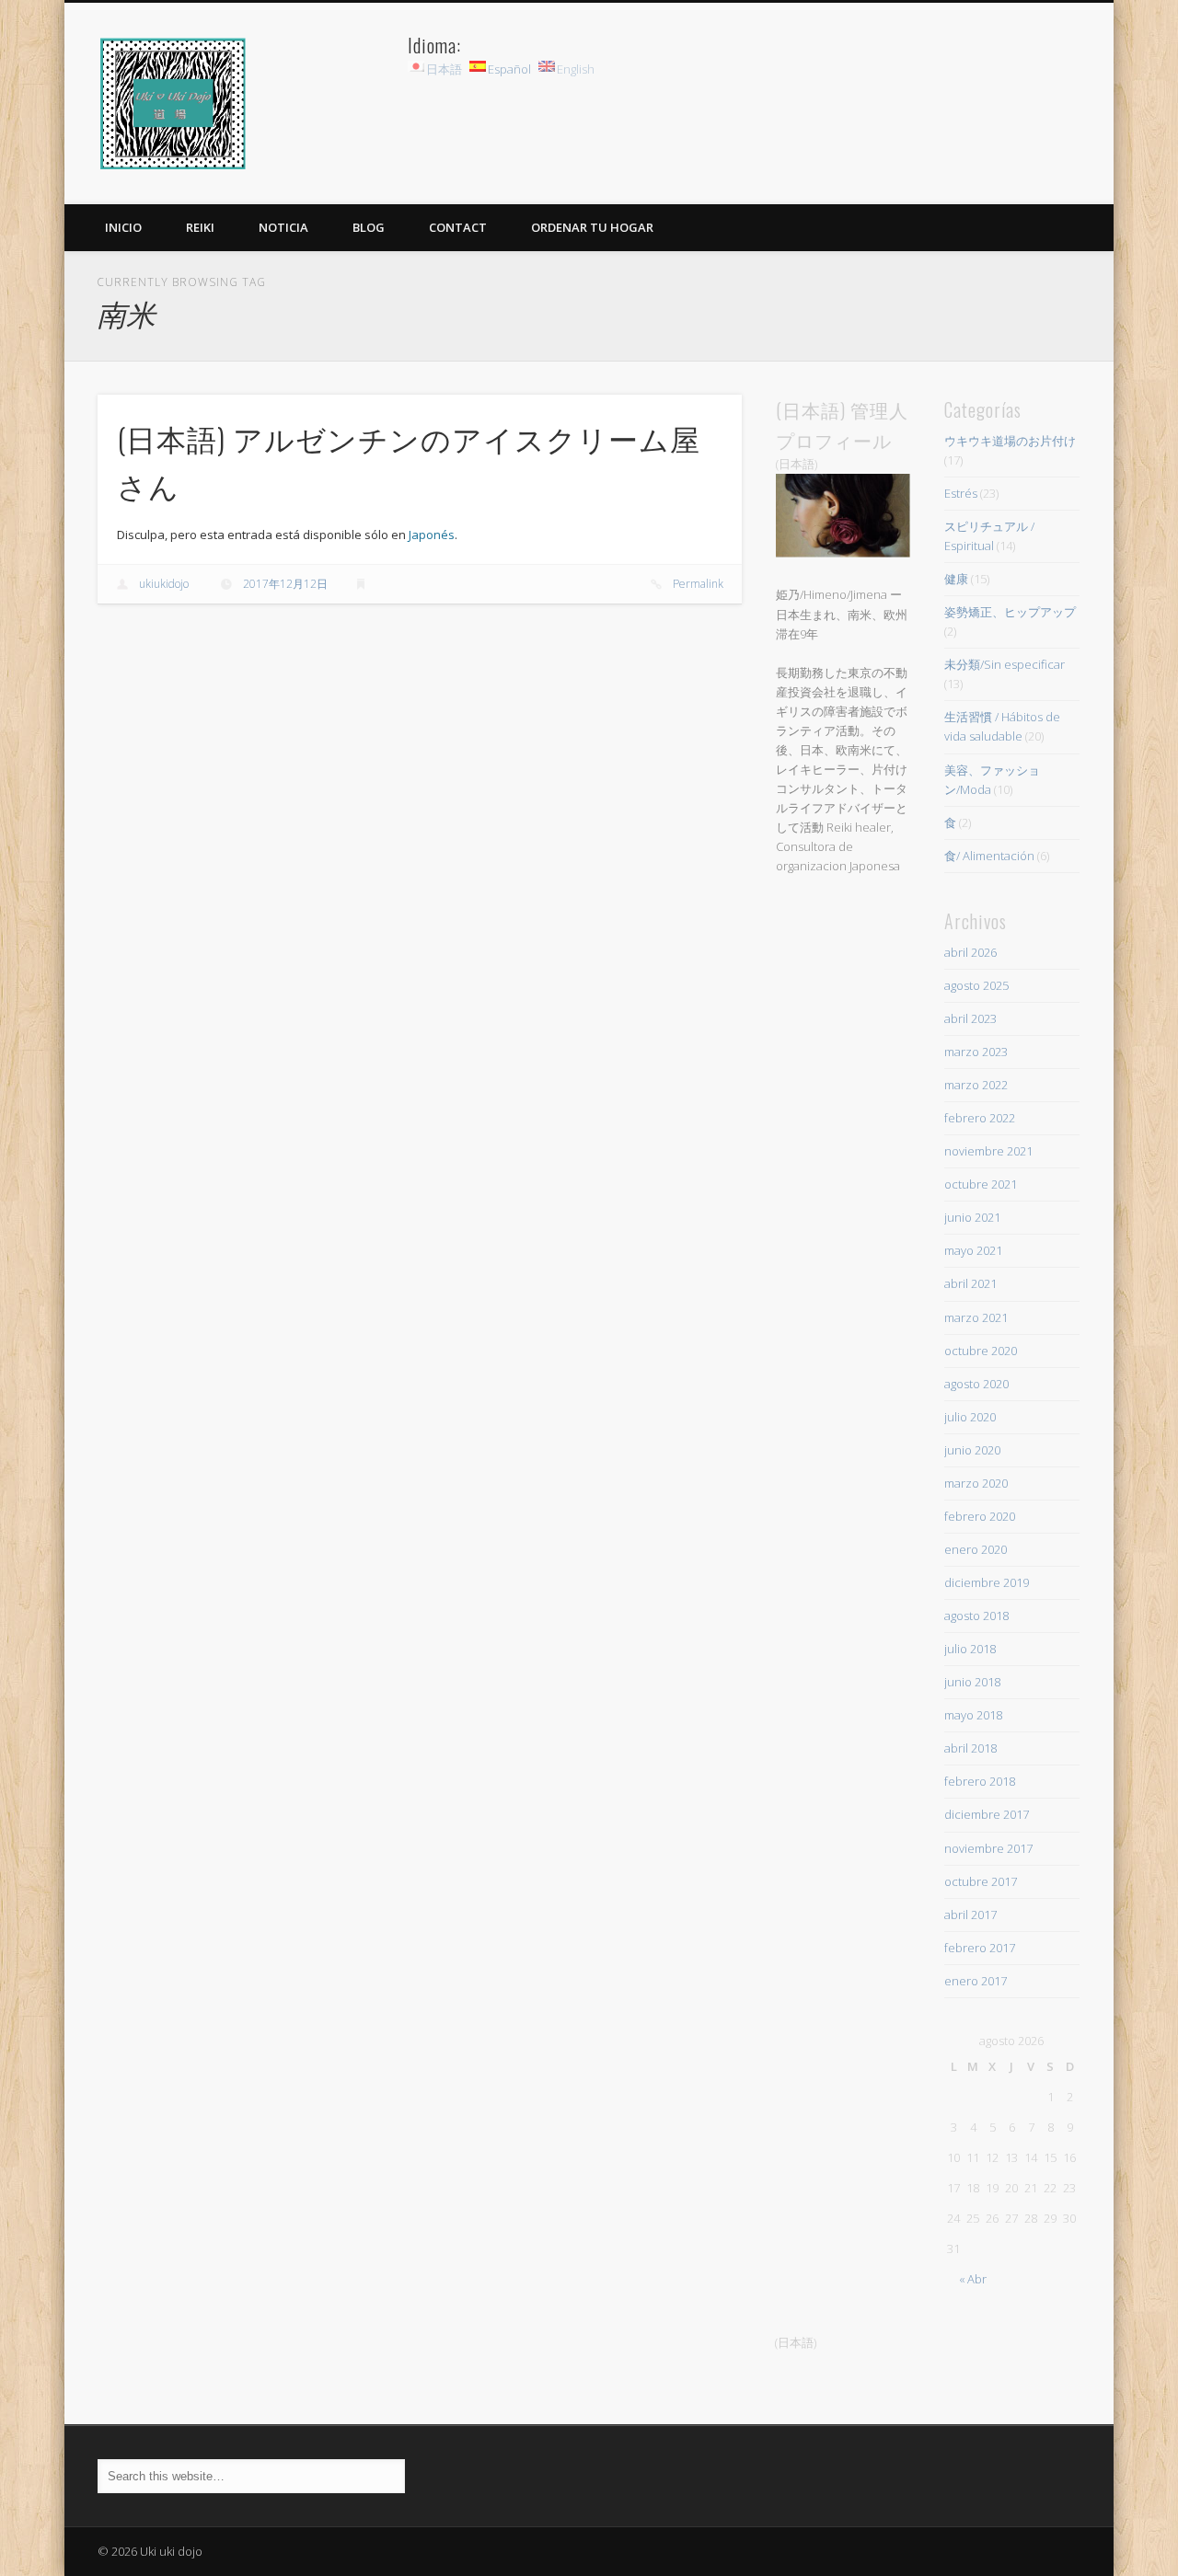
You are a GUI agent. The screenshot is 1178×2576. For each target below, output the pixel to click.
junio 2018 (972, 1682)
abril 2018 (970, 1748)
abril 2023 (970, 1018)
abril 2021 (970, 1283)
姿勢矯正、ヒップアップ (1010, 612)
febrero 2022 (980, 1118)
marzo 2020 (976, 1483)
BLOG (369, 227)
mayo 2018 (973, 1715)
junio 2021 (972, 1217)
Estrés (961, 493)
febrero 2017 (980, 1948)
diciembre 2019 (987, 1582)
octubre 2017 (981, 1881)
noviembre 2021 (988, 1151)
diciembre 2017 (987, 1814)
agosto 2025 (976, 985)
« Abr (973, 2279)
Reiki (200, 227)
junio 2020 (972, 1450)
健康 (956, 579)
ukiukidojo (164, 584)
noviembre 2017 (988, 1848)
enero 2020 (976, 1549)
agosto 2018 (976, 1616)
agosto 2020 (976, 1384)
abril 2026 (970, 952)
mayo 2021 (973, 1250)
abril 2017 (970, 1915)
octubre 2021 (981, 1184)
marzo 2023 (976, 1052)
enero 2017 (976, 1981)
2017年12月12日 (285, 584)
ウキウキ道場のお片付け (1010, 441)
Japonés (432, 535)
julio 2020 (970, 1417)
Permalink (698, 584)
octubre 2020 (981, 1351)
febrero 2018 (980, 1781)
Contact (458, 227)
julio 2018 (970, 1649)
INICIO (123, 227)
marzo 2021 (976, 1317)
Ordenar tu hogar (592, 227)
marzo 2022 (976, 1085)
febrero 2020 (980, 1516)
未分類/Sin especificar (1005, 664)
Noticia (283, 227)
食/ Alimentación (989, 856)
